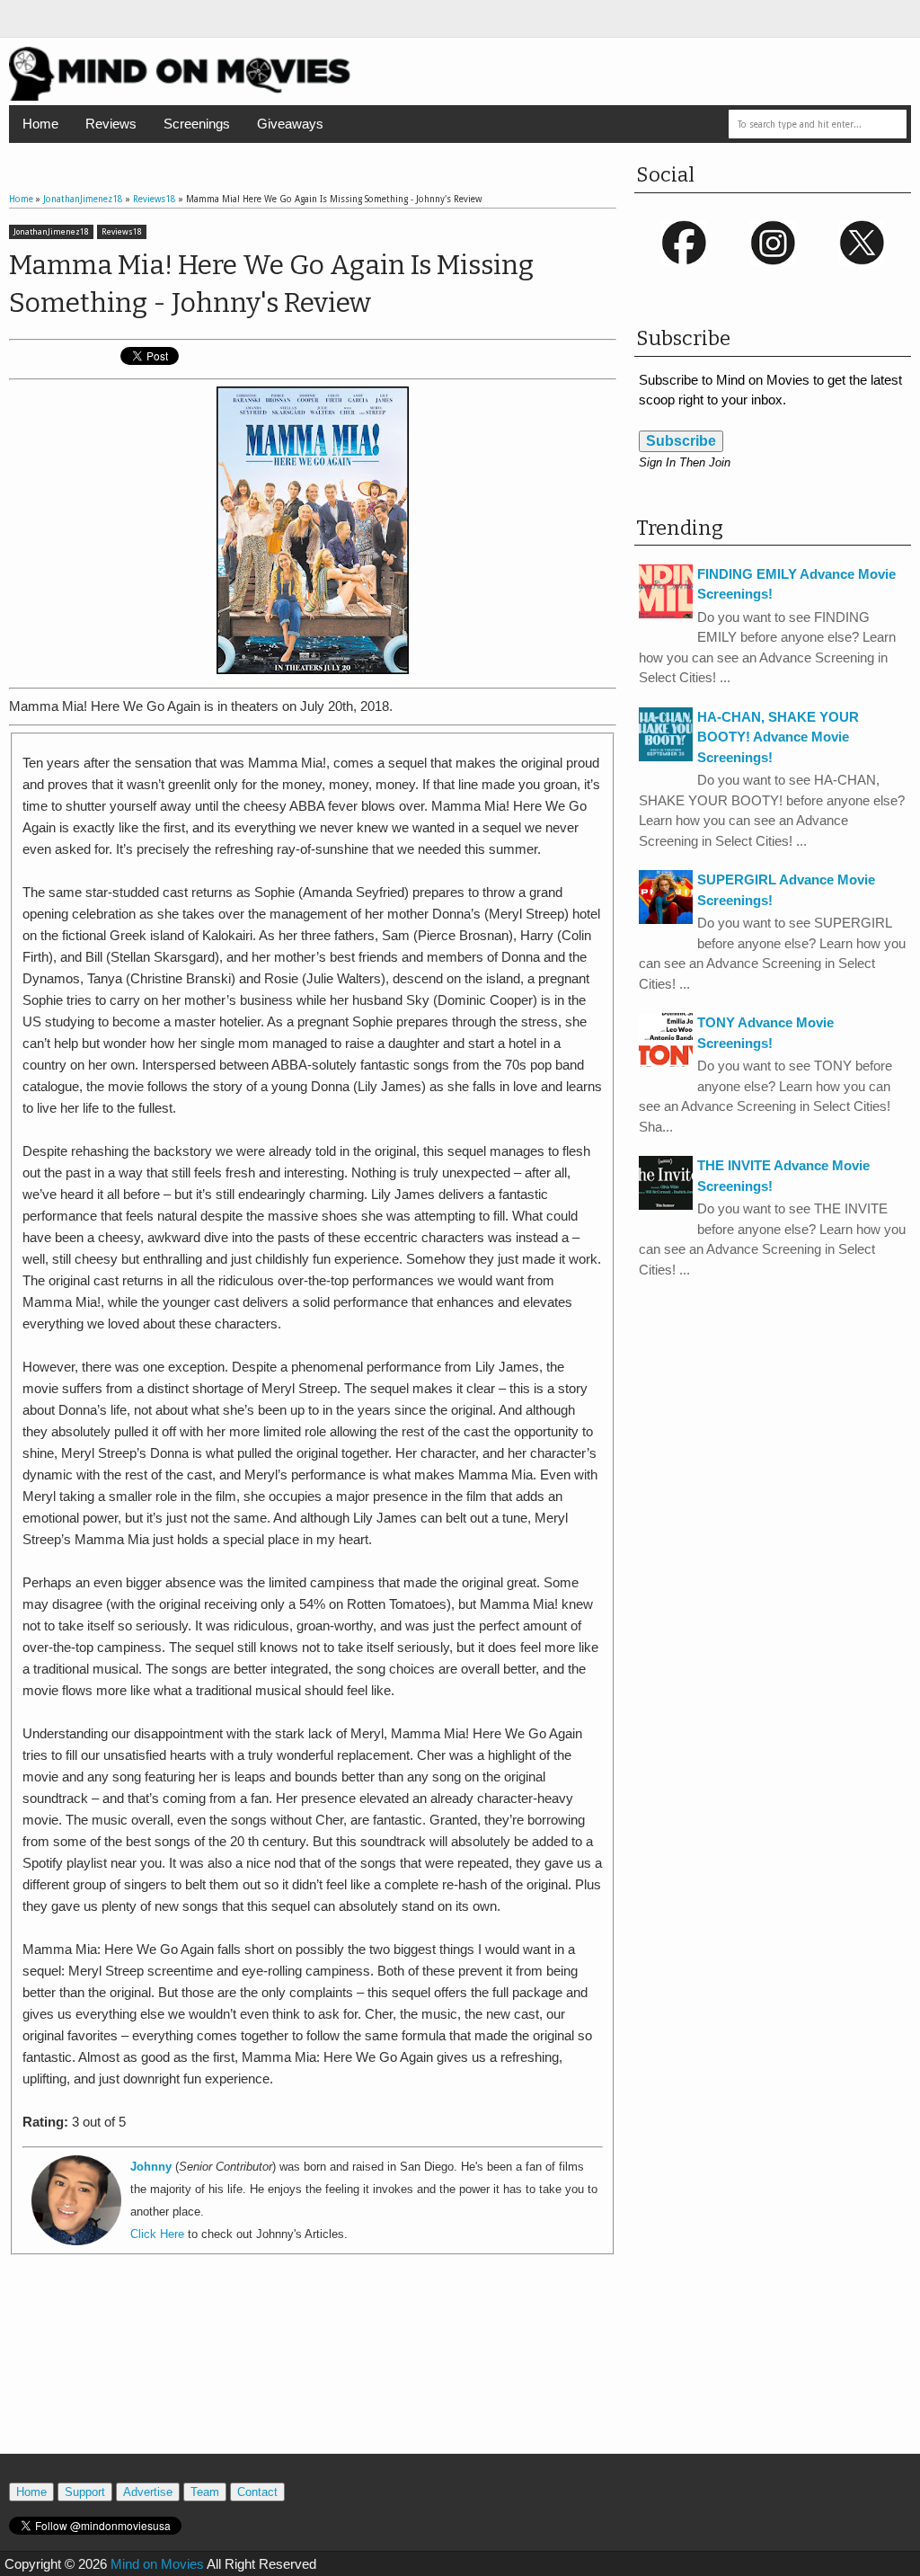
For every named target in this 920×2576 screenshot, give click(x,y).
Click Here (157, 2234)
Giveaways (290, 124)
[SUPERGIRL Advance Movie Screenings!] (666, 919)
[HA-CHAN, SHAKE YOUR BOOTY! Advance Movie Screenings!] (666, 756)
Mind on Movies (157, 2564)
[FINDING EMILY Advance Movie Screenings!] (666, 613)
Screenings (197, 124)
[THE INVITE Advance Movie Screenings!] (666, 1205)
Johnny (151, 2167)
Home (40, 124)
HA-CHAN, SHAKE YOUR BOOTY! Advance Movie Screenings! (778, 737)
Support (85, 2492)
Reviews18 (122, 232)
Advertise (148, 2492)
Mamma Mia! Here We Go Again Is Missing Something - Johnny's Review (271, 284)
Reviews (111, 124)
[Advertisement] (313, 2373)
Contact (257, 2492)
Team (205, 2492)
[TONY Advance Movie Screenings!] (666, 1062)
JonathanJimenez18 (51, 232)
